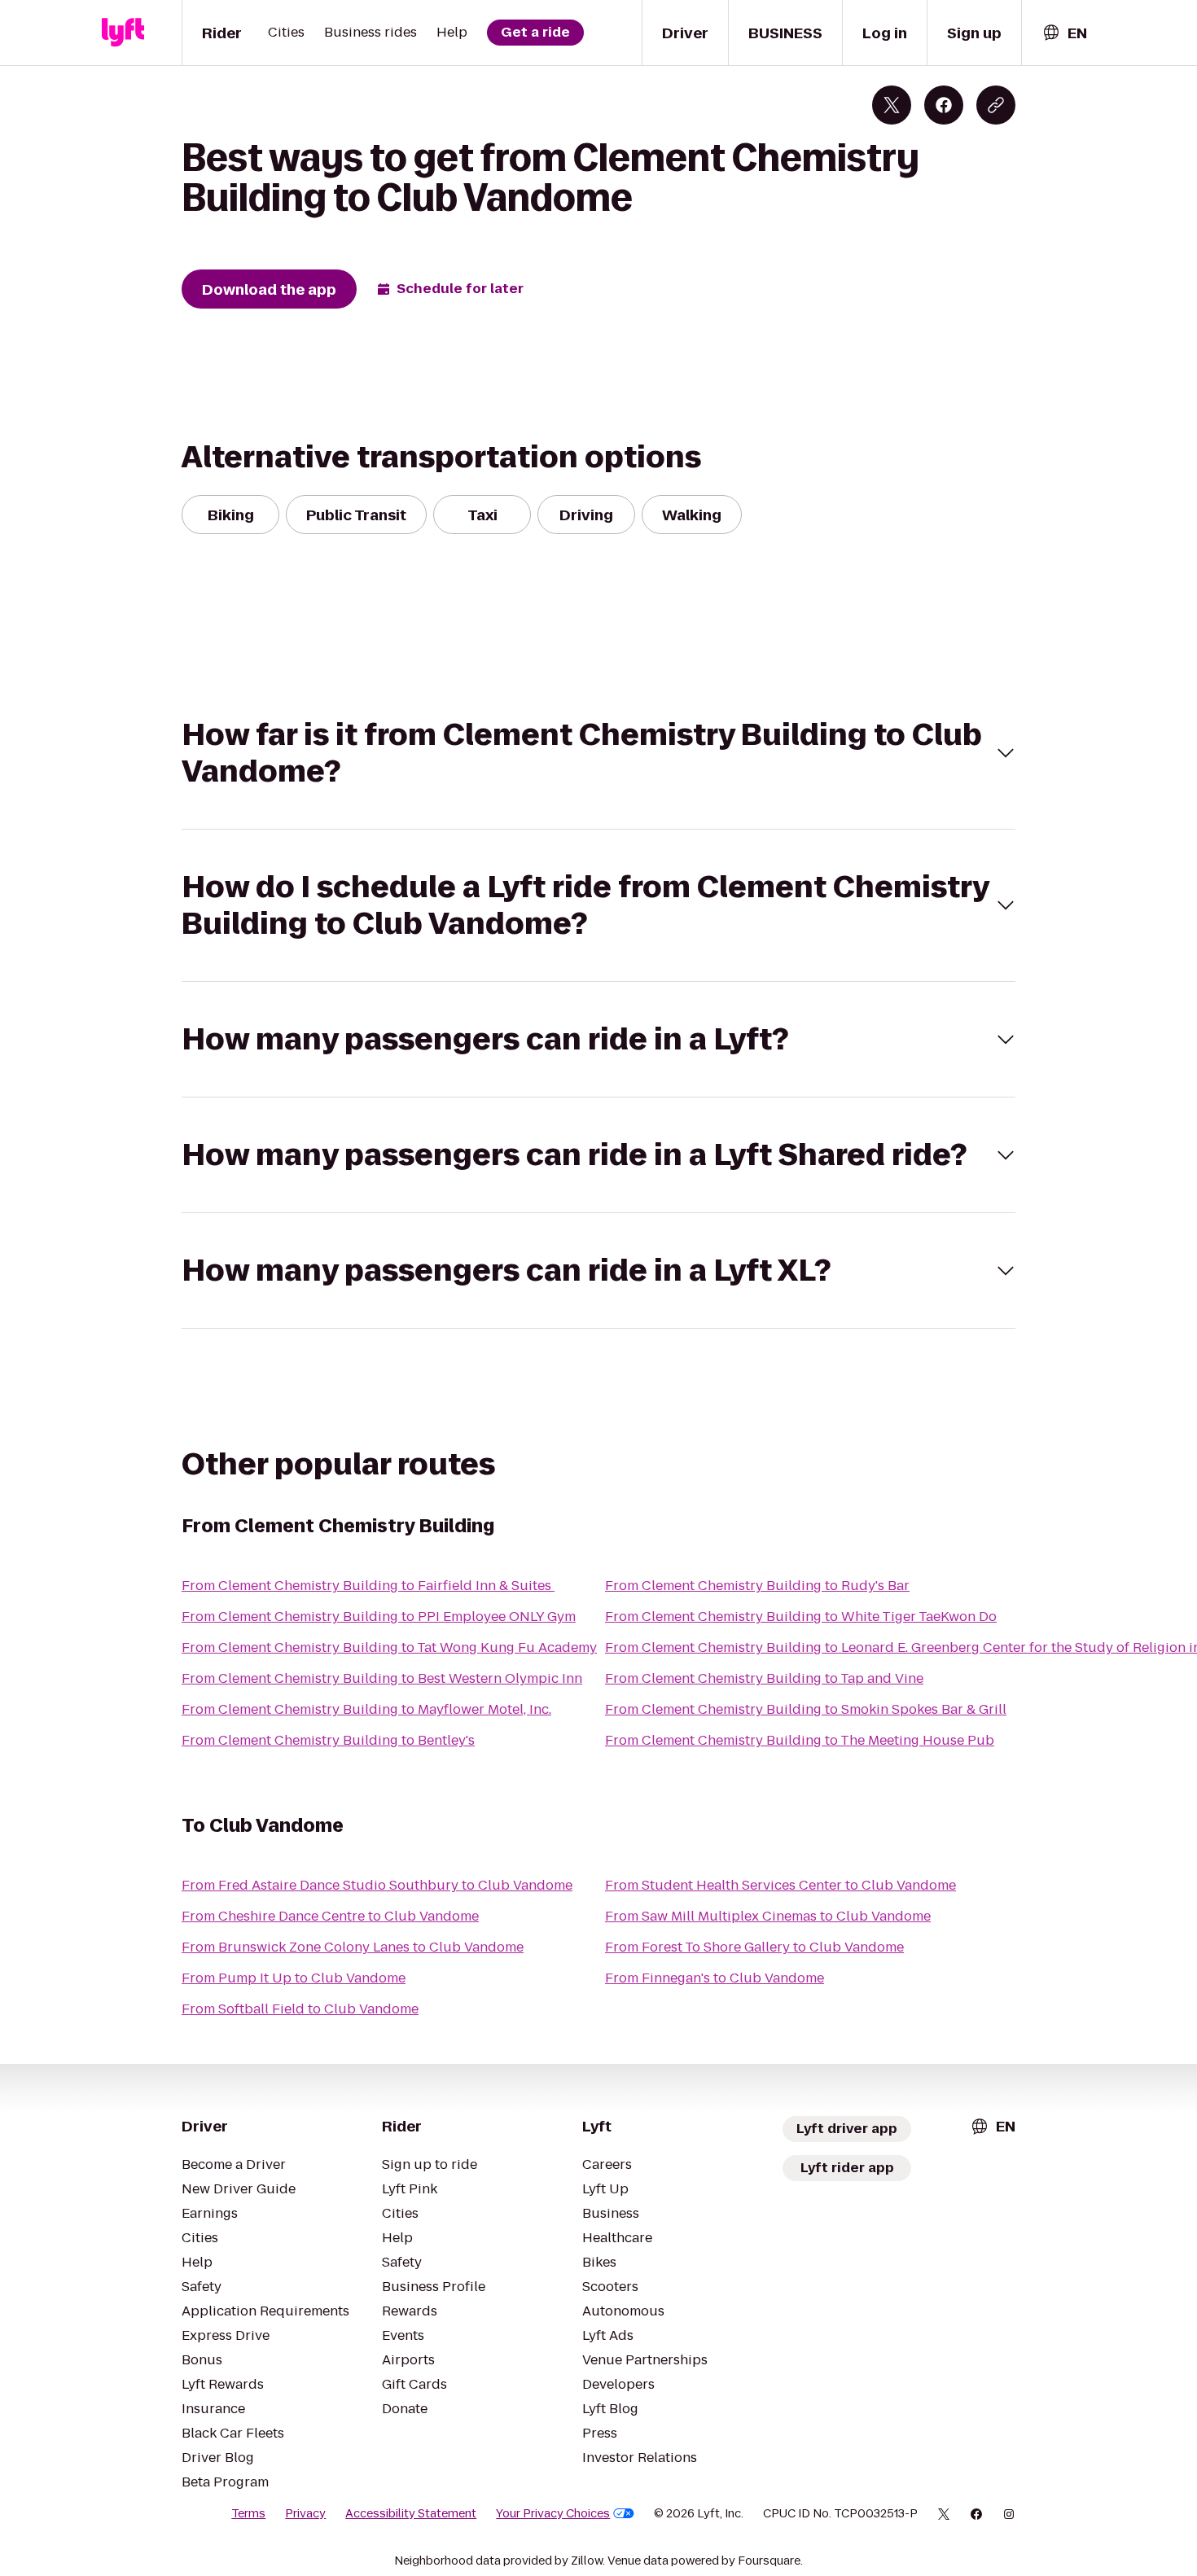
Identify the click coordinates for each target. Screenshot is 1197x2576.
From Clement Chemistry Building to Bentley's (328, 1740)
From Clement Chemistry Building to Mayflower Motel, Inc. (366, 1709)
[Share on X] (892, 105)
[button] (598, 753)
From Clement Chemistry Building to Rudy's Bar (757, 1586)
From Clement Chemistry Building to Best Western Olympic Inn (382, 1678)
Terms (248, 2513)
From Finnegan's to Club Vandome (715, 1978)
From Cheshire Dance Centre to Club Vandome (330, 1916)
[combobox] (1064, 33)
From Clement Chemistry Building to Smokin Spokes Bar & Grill (806, 1709)
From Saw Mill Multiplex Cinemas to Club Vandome (768, 1916)
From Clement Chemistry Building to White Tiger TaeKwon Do (801, 1617)
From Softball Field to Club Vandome (300, 2009)
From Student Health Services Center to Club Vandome (780, 1885)
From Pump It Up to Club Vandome (294, 1978)
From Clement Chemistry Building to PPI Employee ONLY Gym (379, 1617)
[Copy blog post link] (996, 105)
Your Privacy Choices (553, 2513)
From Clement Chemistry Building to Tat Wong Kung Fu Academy (389, 1647)
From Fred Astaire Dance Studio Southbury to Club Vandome (377, 1885)
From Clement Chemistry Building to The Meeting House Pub (800, 1740)
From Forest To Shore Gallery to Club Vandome (754, 1947)
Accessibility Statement (411, 2513)
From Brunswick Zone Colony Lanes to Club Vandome (353, 1947)
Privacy (305, 2513)
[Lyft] (123, 33)
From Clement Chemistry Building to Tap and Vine (764, 1678)
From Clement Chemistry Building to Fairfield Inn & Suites (368, 1586)
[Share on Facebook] (944, 105)
